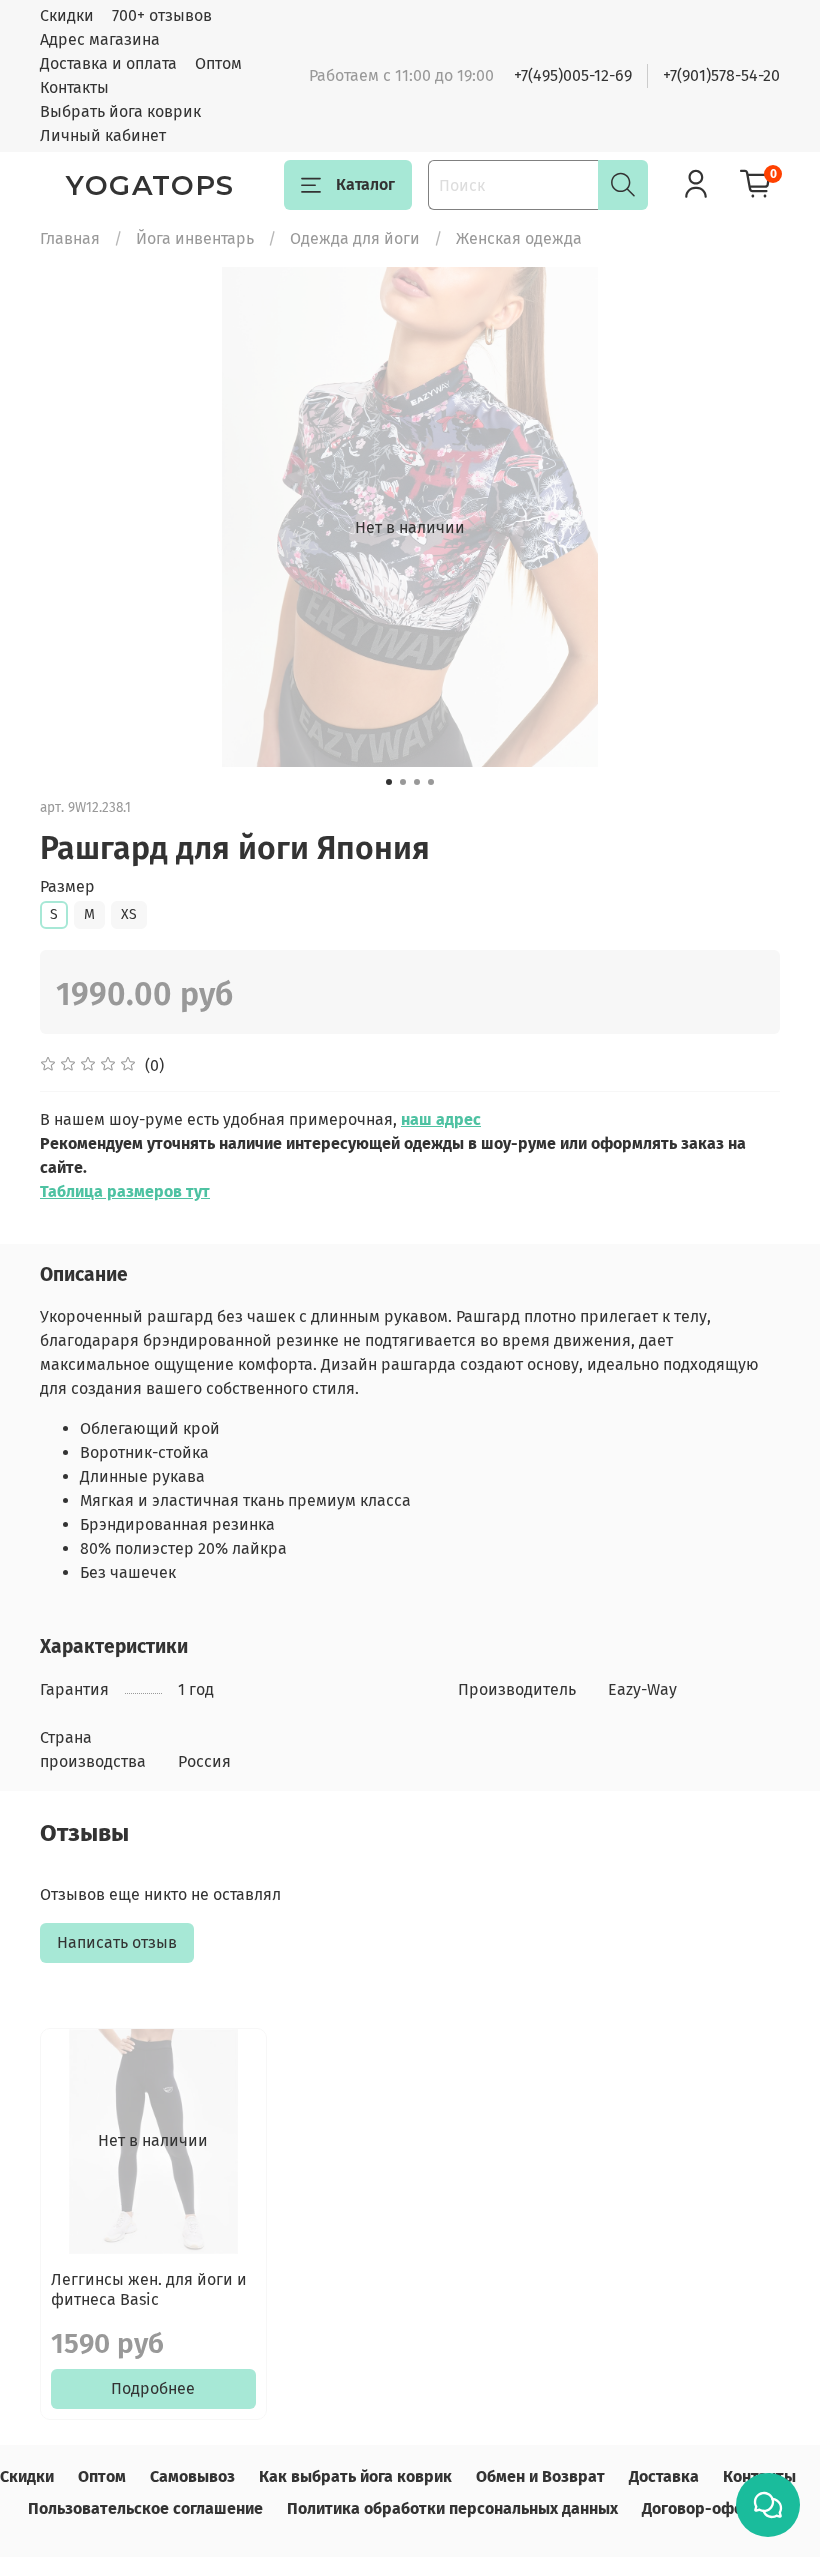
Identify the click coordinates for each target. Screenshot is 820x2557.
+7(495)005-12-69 (573, 75)
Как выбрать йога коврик (355, 2476)
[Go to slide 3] (417, 782)
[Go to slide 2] (403, 782)
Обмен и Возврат (540, 2476)
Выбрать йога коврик (120, 111)
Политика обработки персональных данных (452, 2508)
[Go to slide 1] (389, 782)
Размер (67, 886)
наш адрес (441, 1119)
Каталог (365, 184)
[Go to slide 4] (431, 782)
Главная (70, 238)
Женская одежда (519, 238)
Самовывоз (192, 2476)
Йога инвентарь (195, 238)
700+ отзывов (162, 15)
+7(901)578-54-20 (721, 75)
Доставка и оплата (108, 63)
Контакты (74, 87)
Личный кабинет (103, 135)
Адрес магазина (100, 39)
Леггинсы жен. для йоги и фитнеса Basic (149, 2289)
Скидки (67, 15)
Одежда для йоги (355, 238)
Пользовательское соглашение (145, 2508)
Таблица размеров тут (125, 1191)
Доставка (664, 2476)
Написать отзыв (117, 1942)
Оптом (218, 63)
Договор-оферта (705, 2508)
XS (129, 914)
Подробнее (153, 2388)
